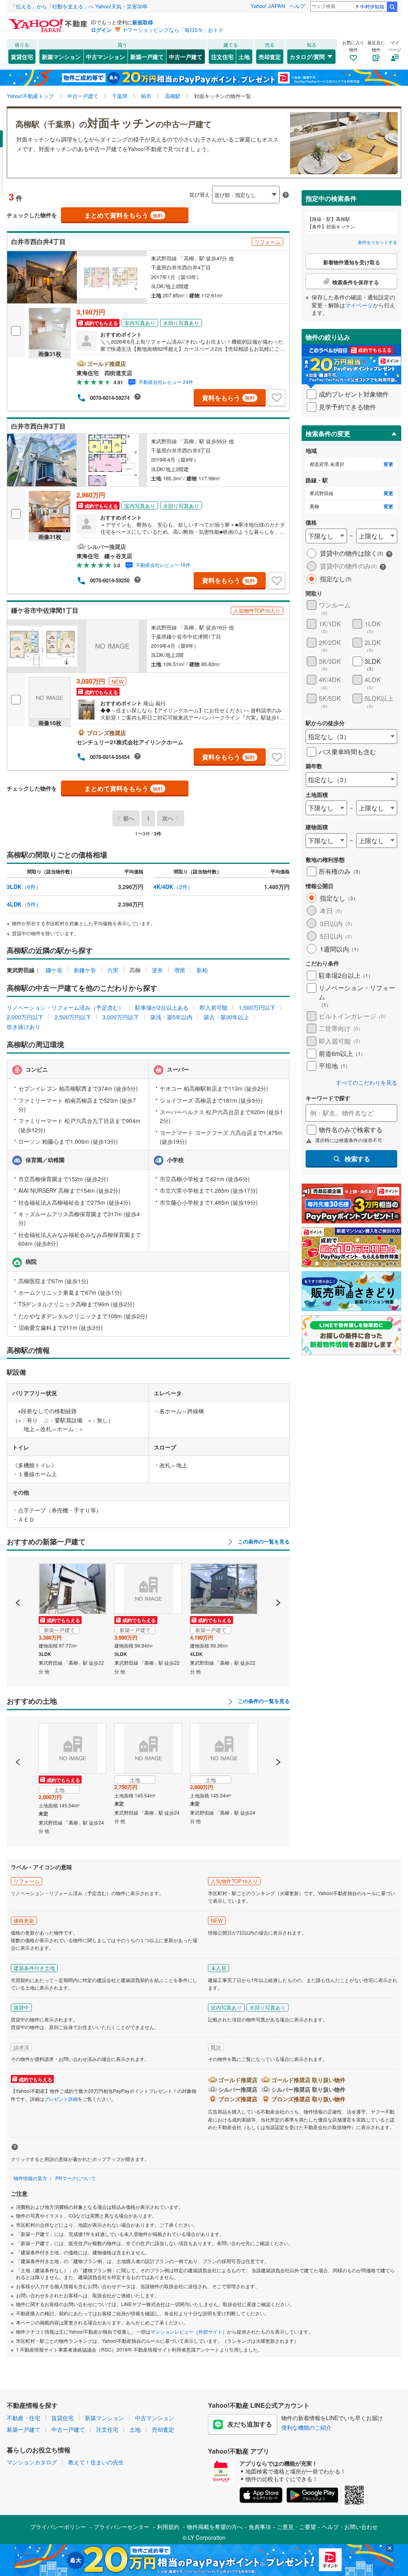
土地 (244, 57)
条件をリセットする (378, 242)
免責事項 (260, 2527)
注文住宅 (222, 57)
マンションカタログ (32, 2462)
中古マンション (106, 57)
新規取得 (143, 22)
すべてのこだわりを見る (367, 1083)
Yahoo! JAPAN (268, 6)
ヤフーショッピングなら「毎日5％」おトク (173, 30)
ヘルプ (297, 6)
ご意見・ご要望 (296, 2527)
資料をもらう (229, 398)
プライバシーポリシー (58, 2527)
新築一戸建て (147, 57)
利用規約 (168, 2527)
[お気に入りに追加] (277, 398)
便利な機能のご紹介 (306, 2427)
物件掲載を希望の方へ (215, 2527)
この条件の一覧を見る (263, 1542)
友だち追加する (250, 2424)
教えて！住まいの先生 (96, 2462)
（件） (24, 887)
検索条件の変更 (328, 434)
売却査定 (270, 57)
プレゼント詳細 (61, 2099)
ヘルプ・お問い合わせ (350, 2527)
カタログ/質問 (307, 57)
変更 (388, 464)
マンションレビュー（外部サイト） (189, 2331)
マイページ (359, 305)
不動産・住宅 (24, 2418)
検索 (392, 7)
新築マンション (61, 57)
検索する (357, 1159)
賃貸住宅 (22, 57)
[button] (18, 1575)
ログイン (101, 30)
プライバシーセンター (122, 2527)
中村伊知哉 (372, 6)
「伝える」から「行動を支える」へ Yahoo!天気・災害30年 (79, 6)
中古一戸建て (186, 57)
